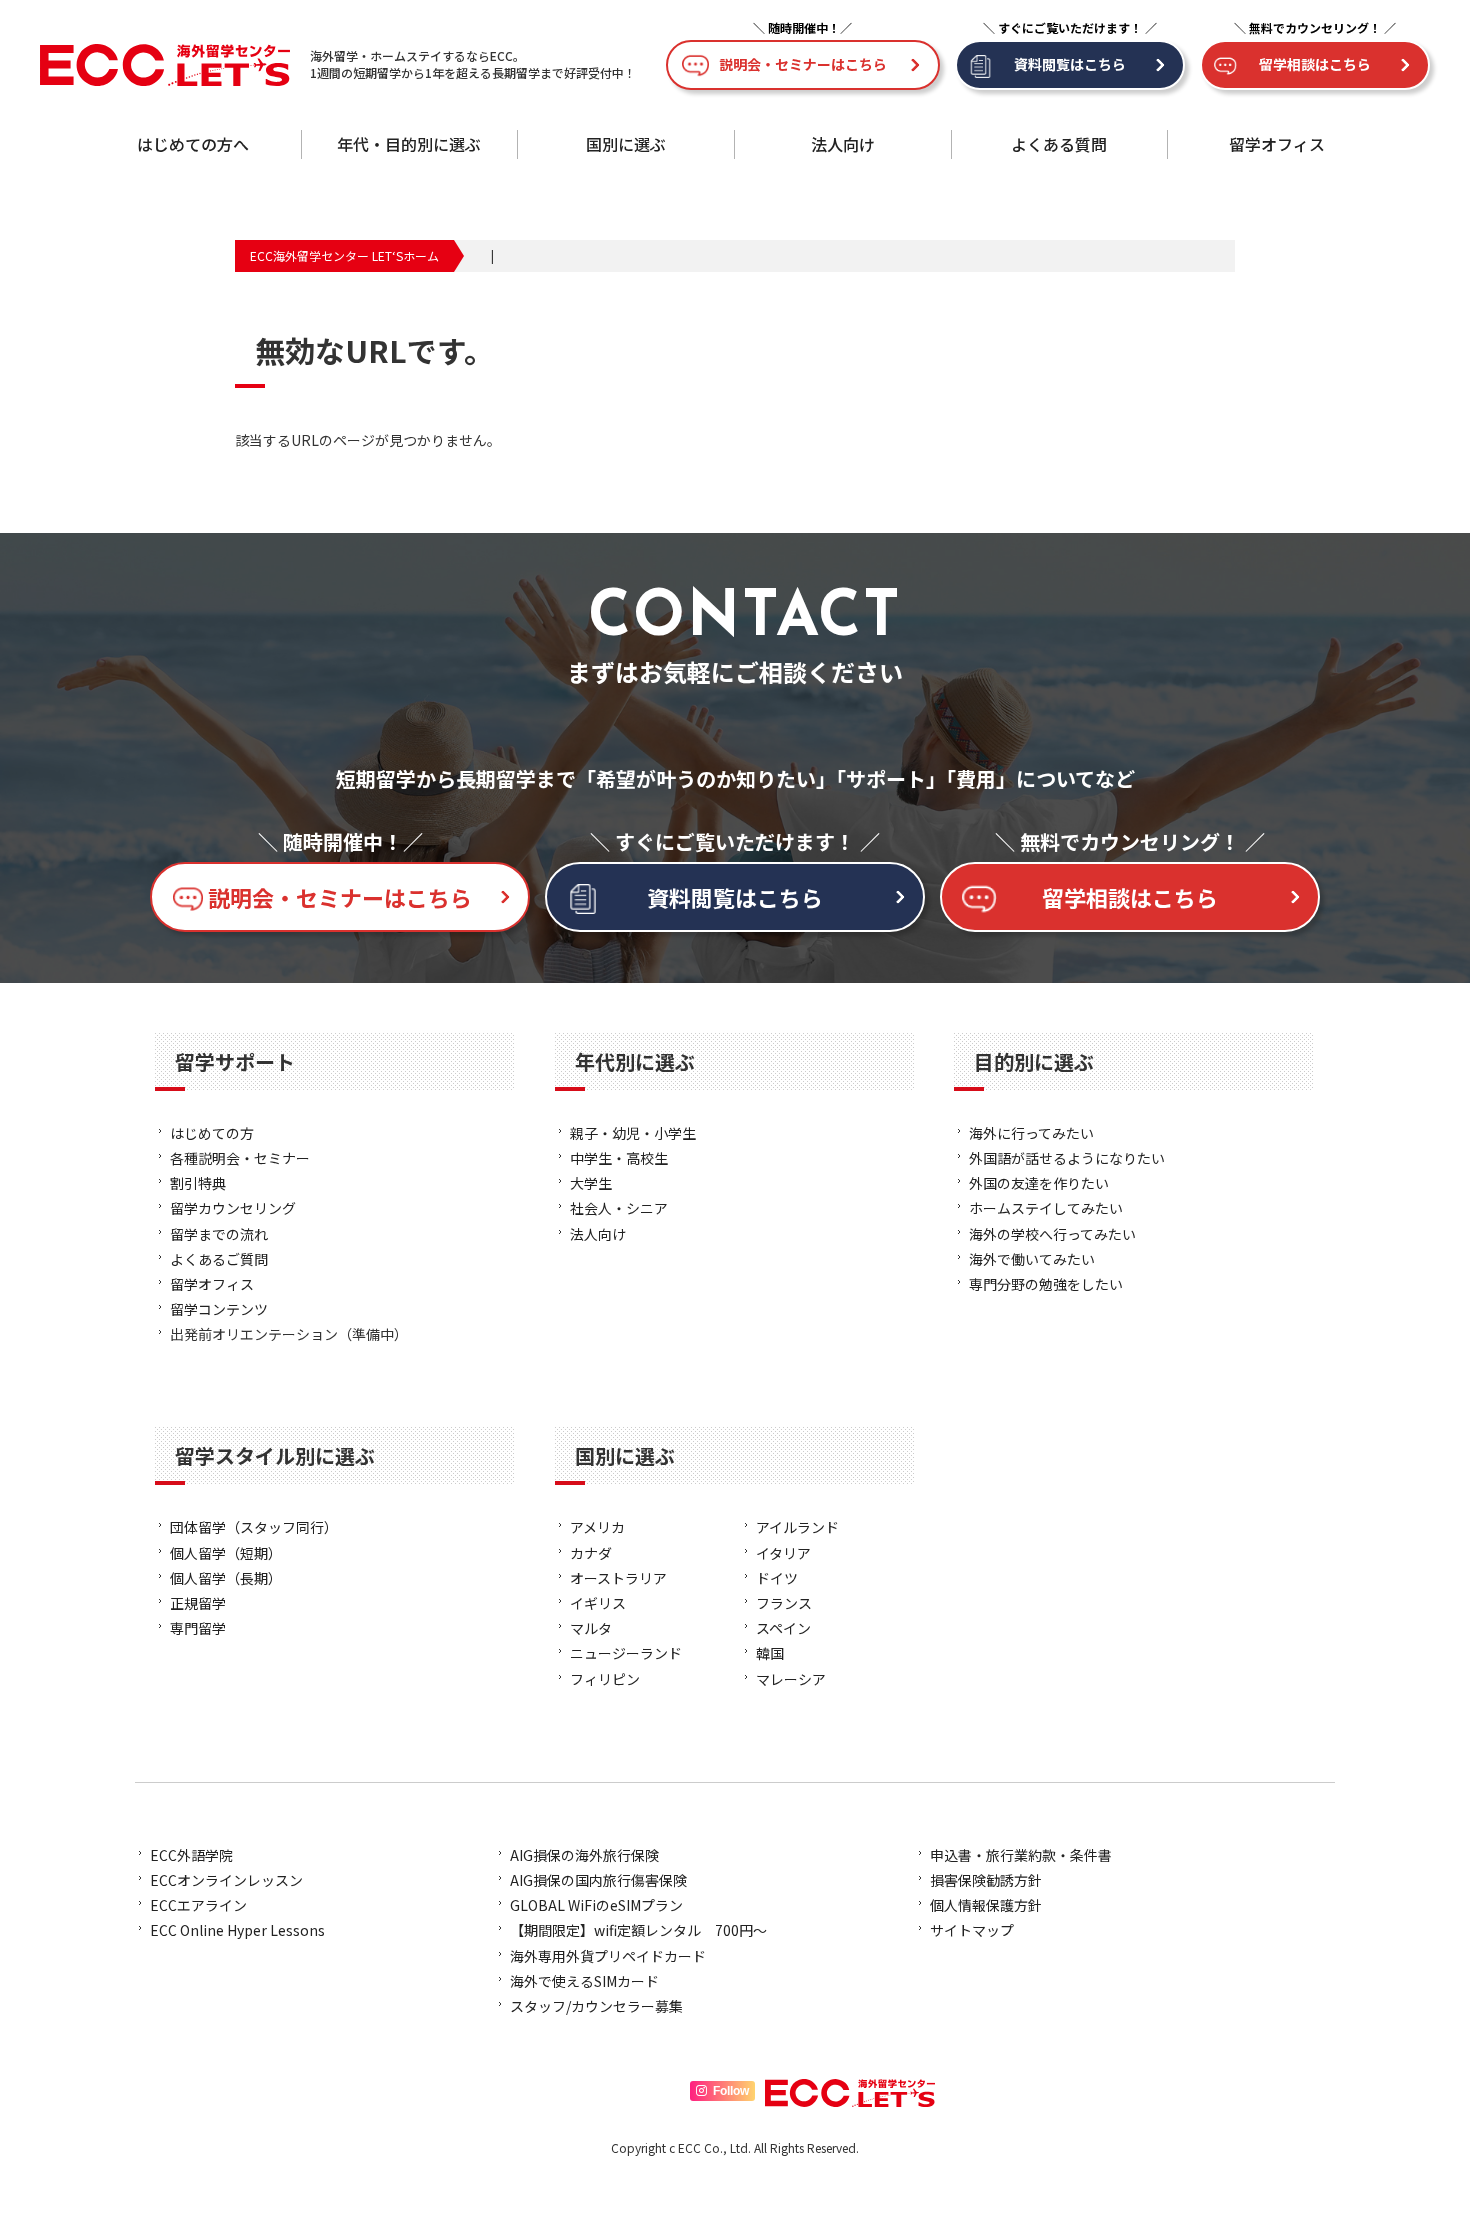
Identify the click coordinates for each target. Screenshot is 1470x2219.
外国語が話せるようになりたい (1067, 1158)
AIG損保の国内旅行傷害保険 (598, 1880)
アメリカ (597, 1527)
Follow (731, 2091)
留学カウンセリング (233, 1208)
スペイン (783, 1628)
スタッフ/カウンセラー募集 (596, 2006)
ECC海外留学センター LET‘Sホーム (344, 255)
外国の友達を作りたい (1039, 1183)
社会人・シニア (619, 1208)
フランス (784, 1603)
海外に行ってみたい (1031, 1133)
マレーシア (791, 1679)
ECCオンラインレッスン (226, 1880)
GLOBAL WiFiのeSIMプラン (596, 1905)
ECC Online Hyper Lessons (237, 1930)
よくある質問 (1059, 144)
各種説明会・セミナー (240, 1158)
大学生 (591, 1183)
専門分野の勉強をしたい (1046, 1284)
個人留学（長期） (226, 1578)
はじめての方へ (193, 144)
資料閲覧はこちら (1070, 64)
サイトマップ (972, 1930)
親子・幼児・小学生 (633, 1133)
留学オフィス (1277, 144)
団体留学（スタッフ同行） (254, 1527)
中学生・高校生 (619, 1158)
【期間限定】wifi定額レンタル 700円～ (638, 1930)
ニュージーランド (626, 1653)
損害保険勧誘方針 (986, 1880)
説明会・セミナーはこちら (803, 64)
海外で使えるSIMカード (584, 1981)
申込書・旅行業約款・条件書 (1021, 1855)
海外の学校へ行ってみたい (1052, 1234)
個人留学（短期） (226, 1553)
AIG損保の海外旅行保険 (584, 1855)
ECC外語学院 (191, 1855)
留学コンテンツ (219, 1309)
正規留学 (198, 1603)
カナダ (591, 1553)
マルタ (591, 1628)
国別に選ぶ (626, 144)
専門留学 (198, 1628)
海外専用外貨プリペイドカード (608, 1956)
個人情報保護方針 (986, 1905)
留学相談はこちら (1315, 64)
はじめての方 (212, 1133)
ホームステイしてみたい (1046, 1208)
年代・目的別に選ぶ (409, 144)
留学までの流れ (219, 1234)
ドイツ (777, 1578)
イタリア (783, 1553)
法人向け (843, 144)
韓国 (770, 1653)
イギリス (598, 1603)
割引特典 (198, 1183)
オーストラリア (618, 1578)
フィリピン (605, 1679)
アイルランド (797, 1527)
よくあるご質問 (219, 1259)
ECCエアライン (198, 1905)
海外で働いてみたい (1032, 1259)
